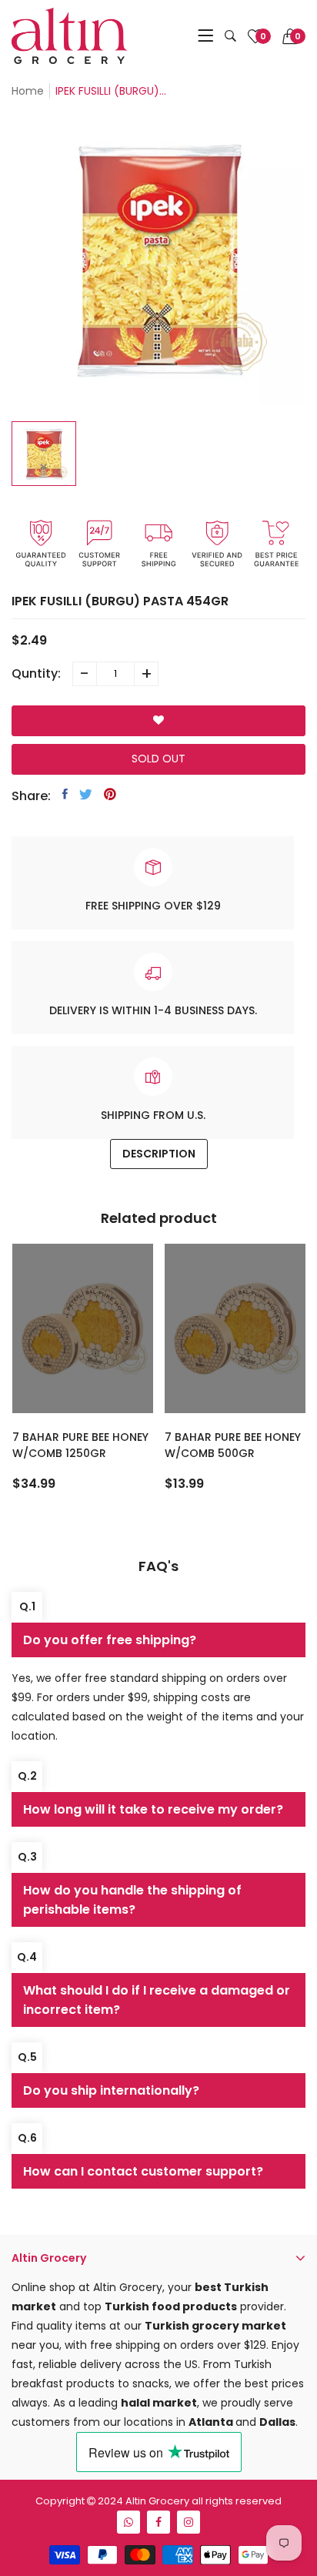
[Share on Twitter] (86, 794)
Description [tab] (159, 1154)
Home (28, 91)
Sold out (158, 759)
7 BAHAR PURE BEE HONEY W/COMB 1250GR (80, 1445)
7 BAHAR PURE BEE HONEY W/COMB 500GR (233, 1445)
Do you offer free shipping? (110, 1640)
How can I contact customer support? (143, 2171)
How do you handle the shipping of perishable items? (132, 1900)
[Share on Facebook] (65, 794)
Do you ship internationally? (111, 2090)
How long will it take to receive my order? (153, 1809)
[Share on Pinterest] (110, 794)
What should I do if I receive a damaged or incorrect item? (157, 2000)
